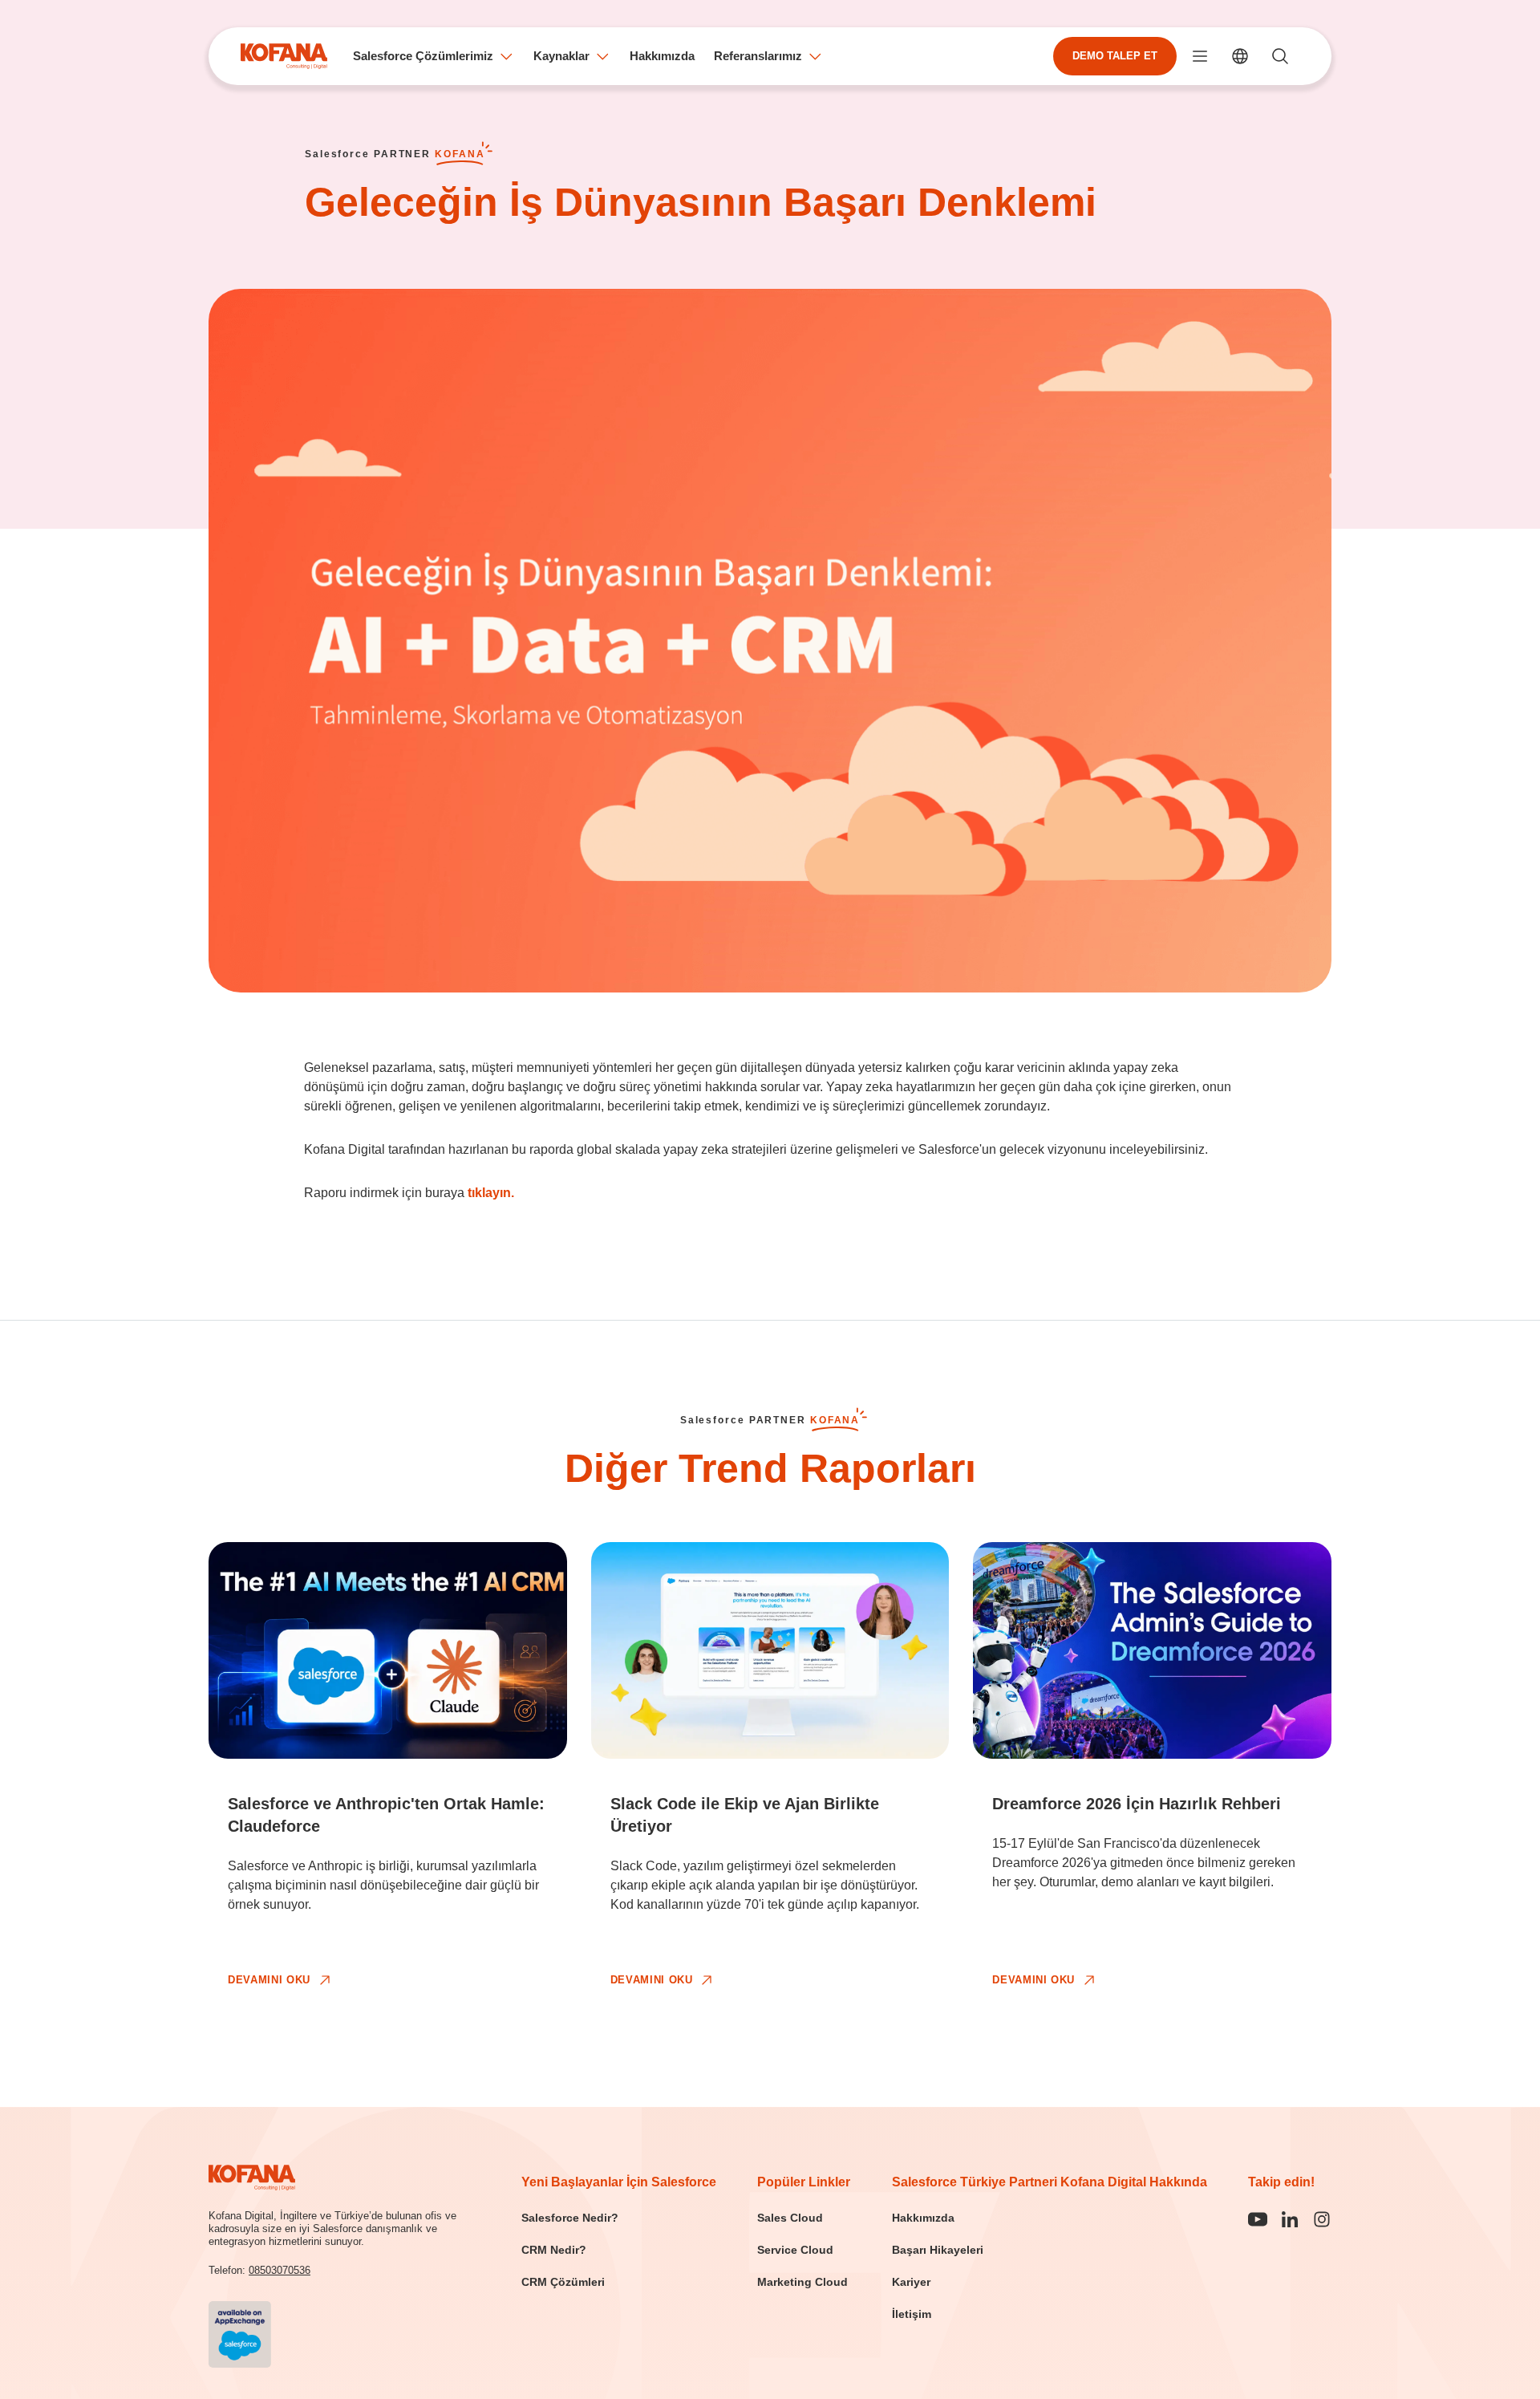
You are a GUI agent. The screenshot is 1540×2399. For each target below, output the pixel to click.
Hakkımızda (662, 56)
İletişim (912, 2314)
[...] (1200, 56)
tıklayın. (491, 1193)
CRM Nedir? (554, 2250)
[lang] (1240, 56)
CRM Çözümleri (563, 2282)
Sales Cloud (790, 2218)
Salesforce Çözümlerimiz (423, 56)
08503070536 (280, 2270)
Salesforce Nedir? (570, 2218)
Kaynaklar (561, 56)
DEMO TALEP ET (1115, 56)
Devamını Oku (269, 1980)
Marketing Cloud (802, 2282)
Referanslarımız (758, 56)
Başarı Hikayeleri (938, 2250)
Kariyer (911, 2282)
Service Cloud (795, 2250)
